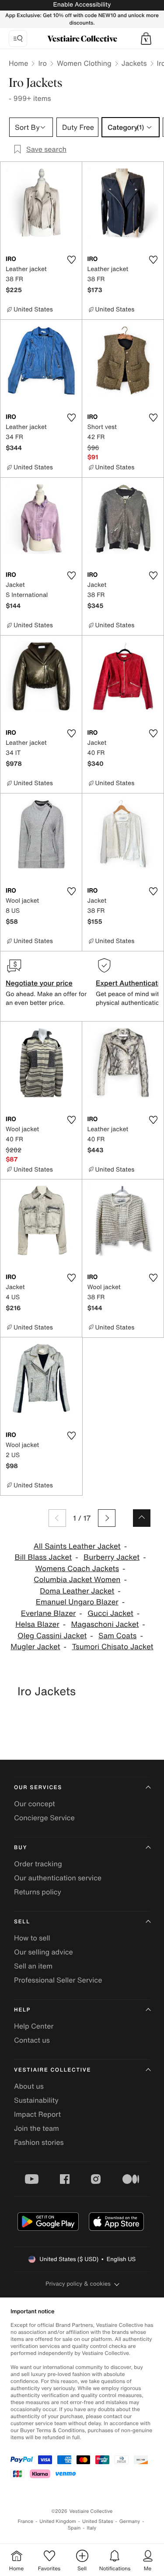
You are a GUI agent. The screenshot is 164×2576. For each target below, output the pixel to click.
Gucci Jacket (110, 1613)
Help (22, 2010)
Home (18, 63)
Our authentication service (58, 1878)
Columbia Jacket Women (77, 1580)
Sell (22, 1922)
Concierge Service (44, 1818)
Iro (42, 63)
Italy (91, 2528)
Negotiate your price (39, 983)
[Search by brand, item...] (18, 39)
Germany (130, 2521)
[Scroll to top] (142, 1518)
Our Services (38, 1788)
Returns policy (38, 1892)
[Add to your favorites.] (72, 260)
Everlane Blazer (49, 1613)
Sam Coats (117, 1636)
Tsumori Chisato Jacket (112, 1647)
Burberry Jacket (112, 1557)
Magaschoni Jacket (105, 1624)
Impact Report (37, 2114)
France (26, 2521)
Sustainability (36, 2100)
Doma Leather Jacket (77, 1591)
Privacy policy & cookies (78, 2284)
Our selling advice (44, 1952)
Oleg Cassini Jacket (52, 1636)
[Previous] (57, 1518)
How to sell (32, 1938)
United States (98, 2521)
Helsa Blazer (37, 1624)
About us (29, 2086)
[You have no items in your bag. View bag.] (146, 39)
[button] (146, 39)
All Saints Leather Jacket (77, 1546)
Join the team (37, 2128)
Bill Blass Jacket (43, 1557)
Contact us (32, 2040)
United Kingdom (58, 2521)
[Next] (107, 1518)
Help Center (34, 2026)
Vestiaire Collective (52, 2070)
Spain (74, 2528)
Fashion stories (39, 2142)
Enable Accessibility (82, 5)
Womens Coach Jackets (77, 1569)
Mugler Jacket (35, 1647)
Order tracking (38, 1864)
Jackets (134, 63)
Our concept (35, 1804)
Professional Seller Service (58, 1980)
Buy (21, 1848)
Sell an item (33, 1966)
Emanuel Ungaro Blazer (77, 1602)
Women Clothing (84, 63)
